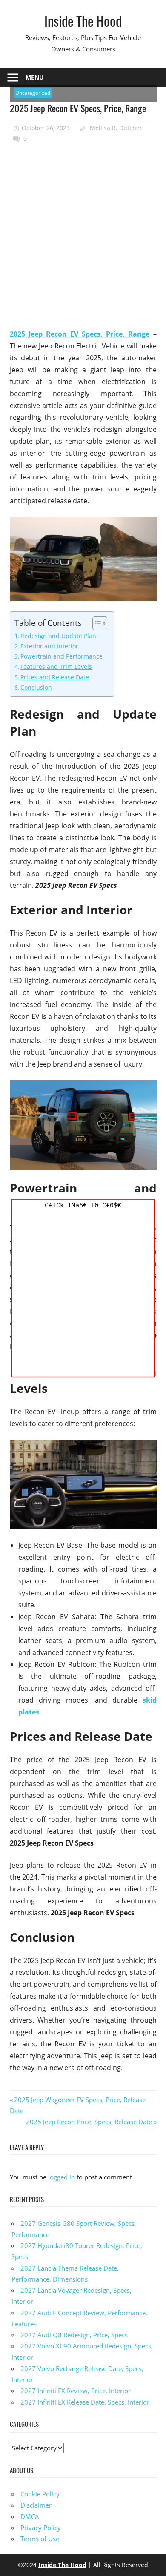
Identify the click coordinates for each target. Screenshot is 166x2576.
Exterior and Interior (49, 646)
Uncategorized (33, 93)
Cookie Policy (40, 2494)
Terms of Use (40, 2539)
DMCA (30, 2516)
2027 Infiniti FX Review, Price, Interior (76, 2391)
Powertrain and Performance (62, 656)
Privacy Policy (41, 2528)
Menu (35, 77)
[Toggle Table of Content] (96, 623)
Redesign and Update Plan (58, 636)
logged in (62, 2177)
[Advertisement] (83, 238)
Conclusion (36, 687)
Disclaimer (36, 2505)
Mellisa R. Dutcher (116, 128)
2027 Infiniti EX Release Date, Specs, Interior (85, 2402)
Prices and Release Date (55, 677)
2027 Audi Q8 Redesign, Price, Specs (74, 2335)
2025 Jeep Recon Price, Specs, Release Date (89, 2122)
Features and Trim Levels (56, 666)
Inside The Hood (83, 21)
